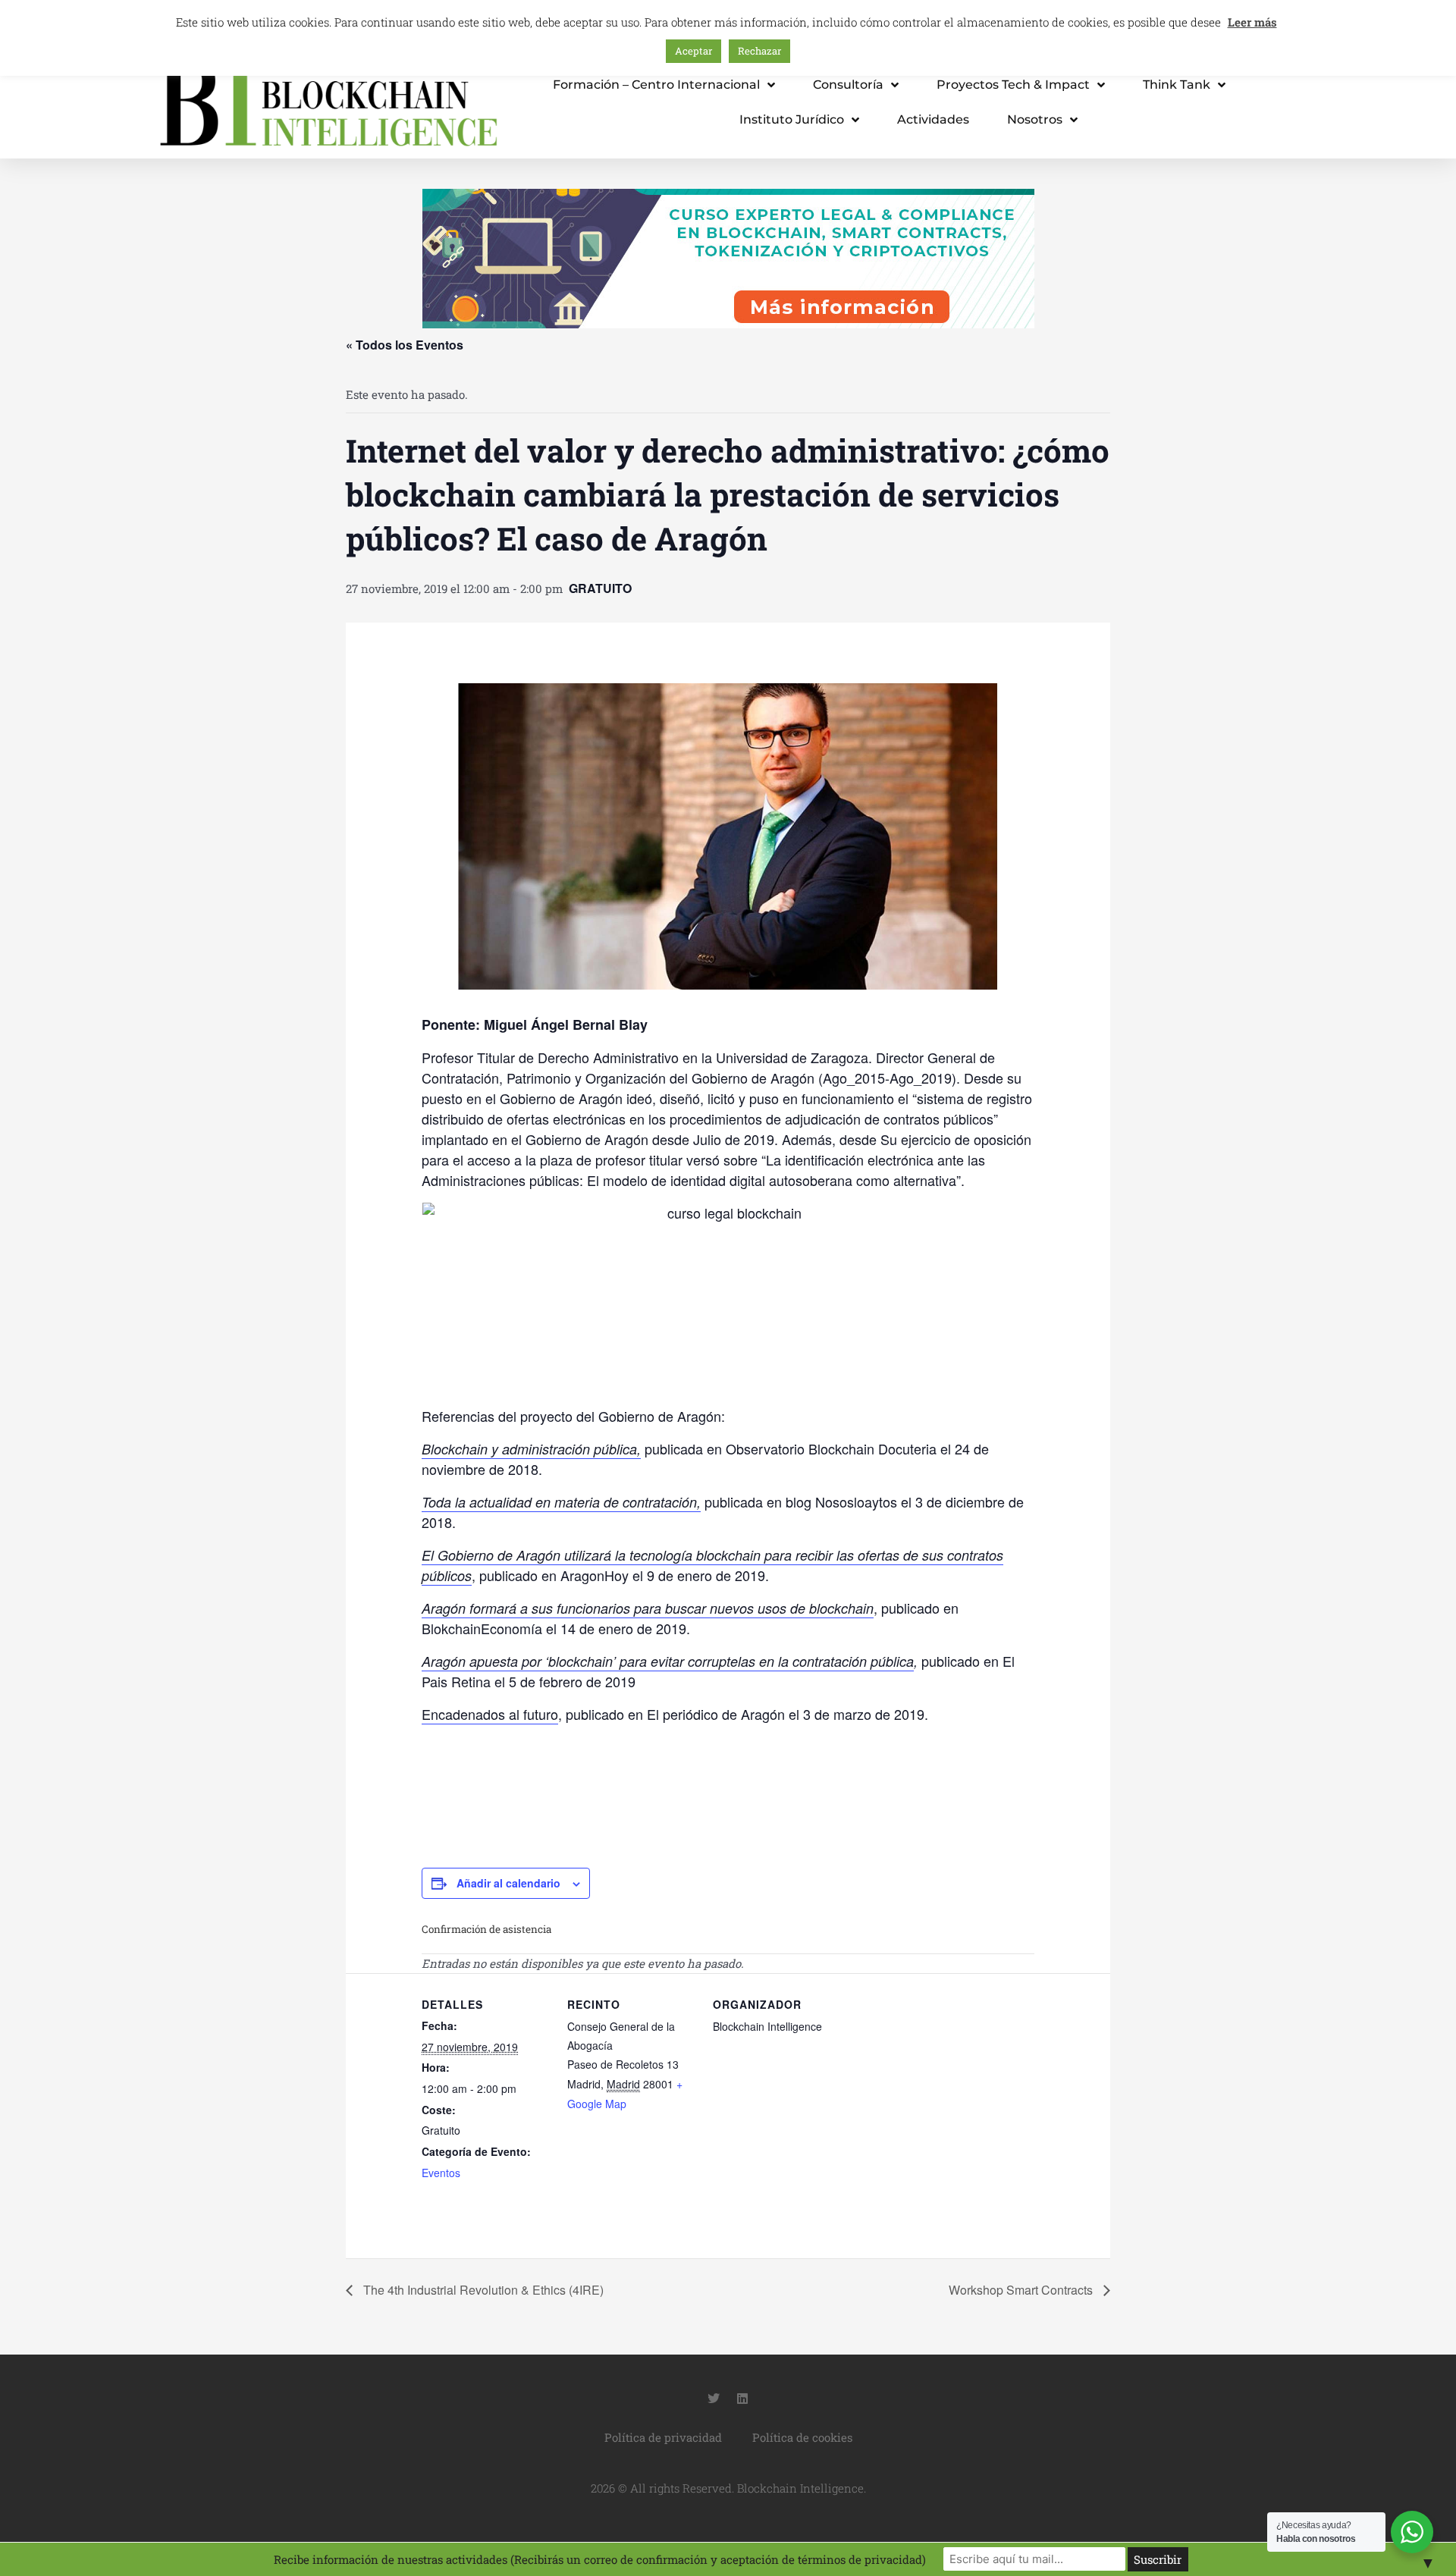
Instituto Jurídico (792, 119)
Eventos (441, 2173)
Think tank (1177, 85)
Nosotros (1035, 119)
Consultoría (848, 85)
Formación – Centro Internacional (656, 85)
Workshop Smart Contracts (1022, 2290)
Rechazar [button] (759, 51)
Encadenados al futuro (490, 1714)
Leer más (1252, 22)
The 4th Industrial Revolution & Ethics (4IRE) (482, 2290)
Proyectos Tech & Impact (1013, 85)
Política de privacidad (663, 2437)
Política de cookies (802, 2437)
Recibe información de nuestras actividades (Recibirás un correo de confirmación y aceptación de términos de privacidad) (600, 2559)
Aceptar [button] (693, 51)
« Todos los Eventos (405, 345)
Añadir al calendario (508, 1883)
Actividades (933, 119)
